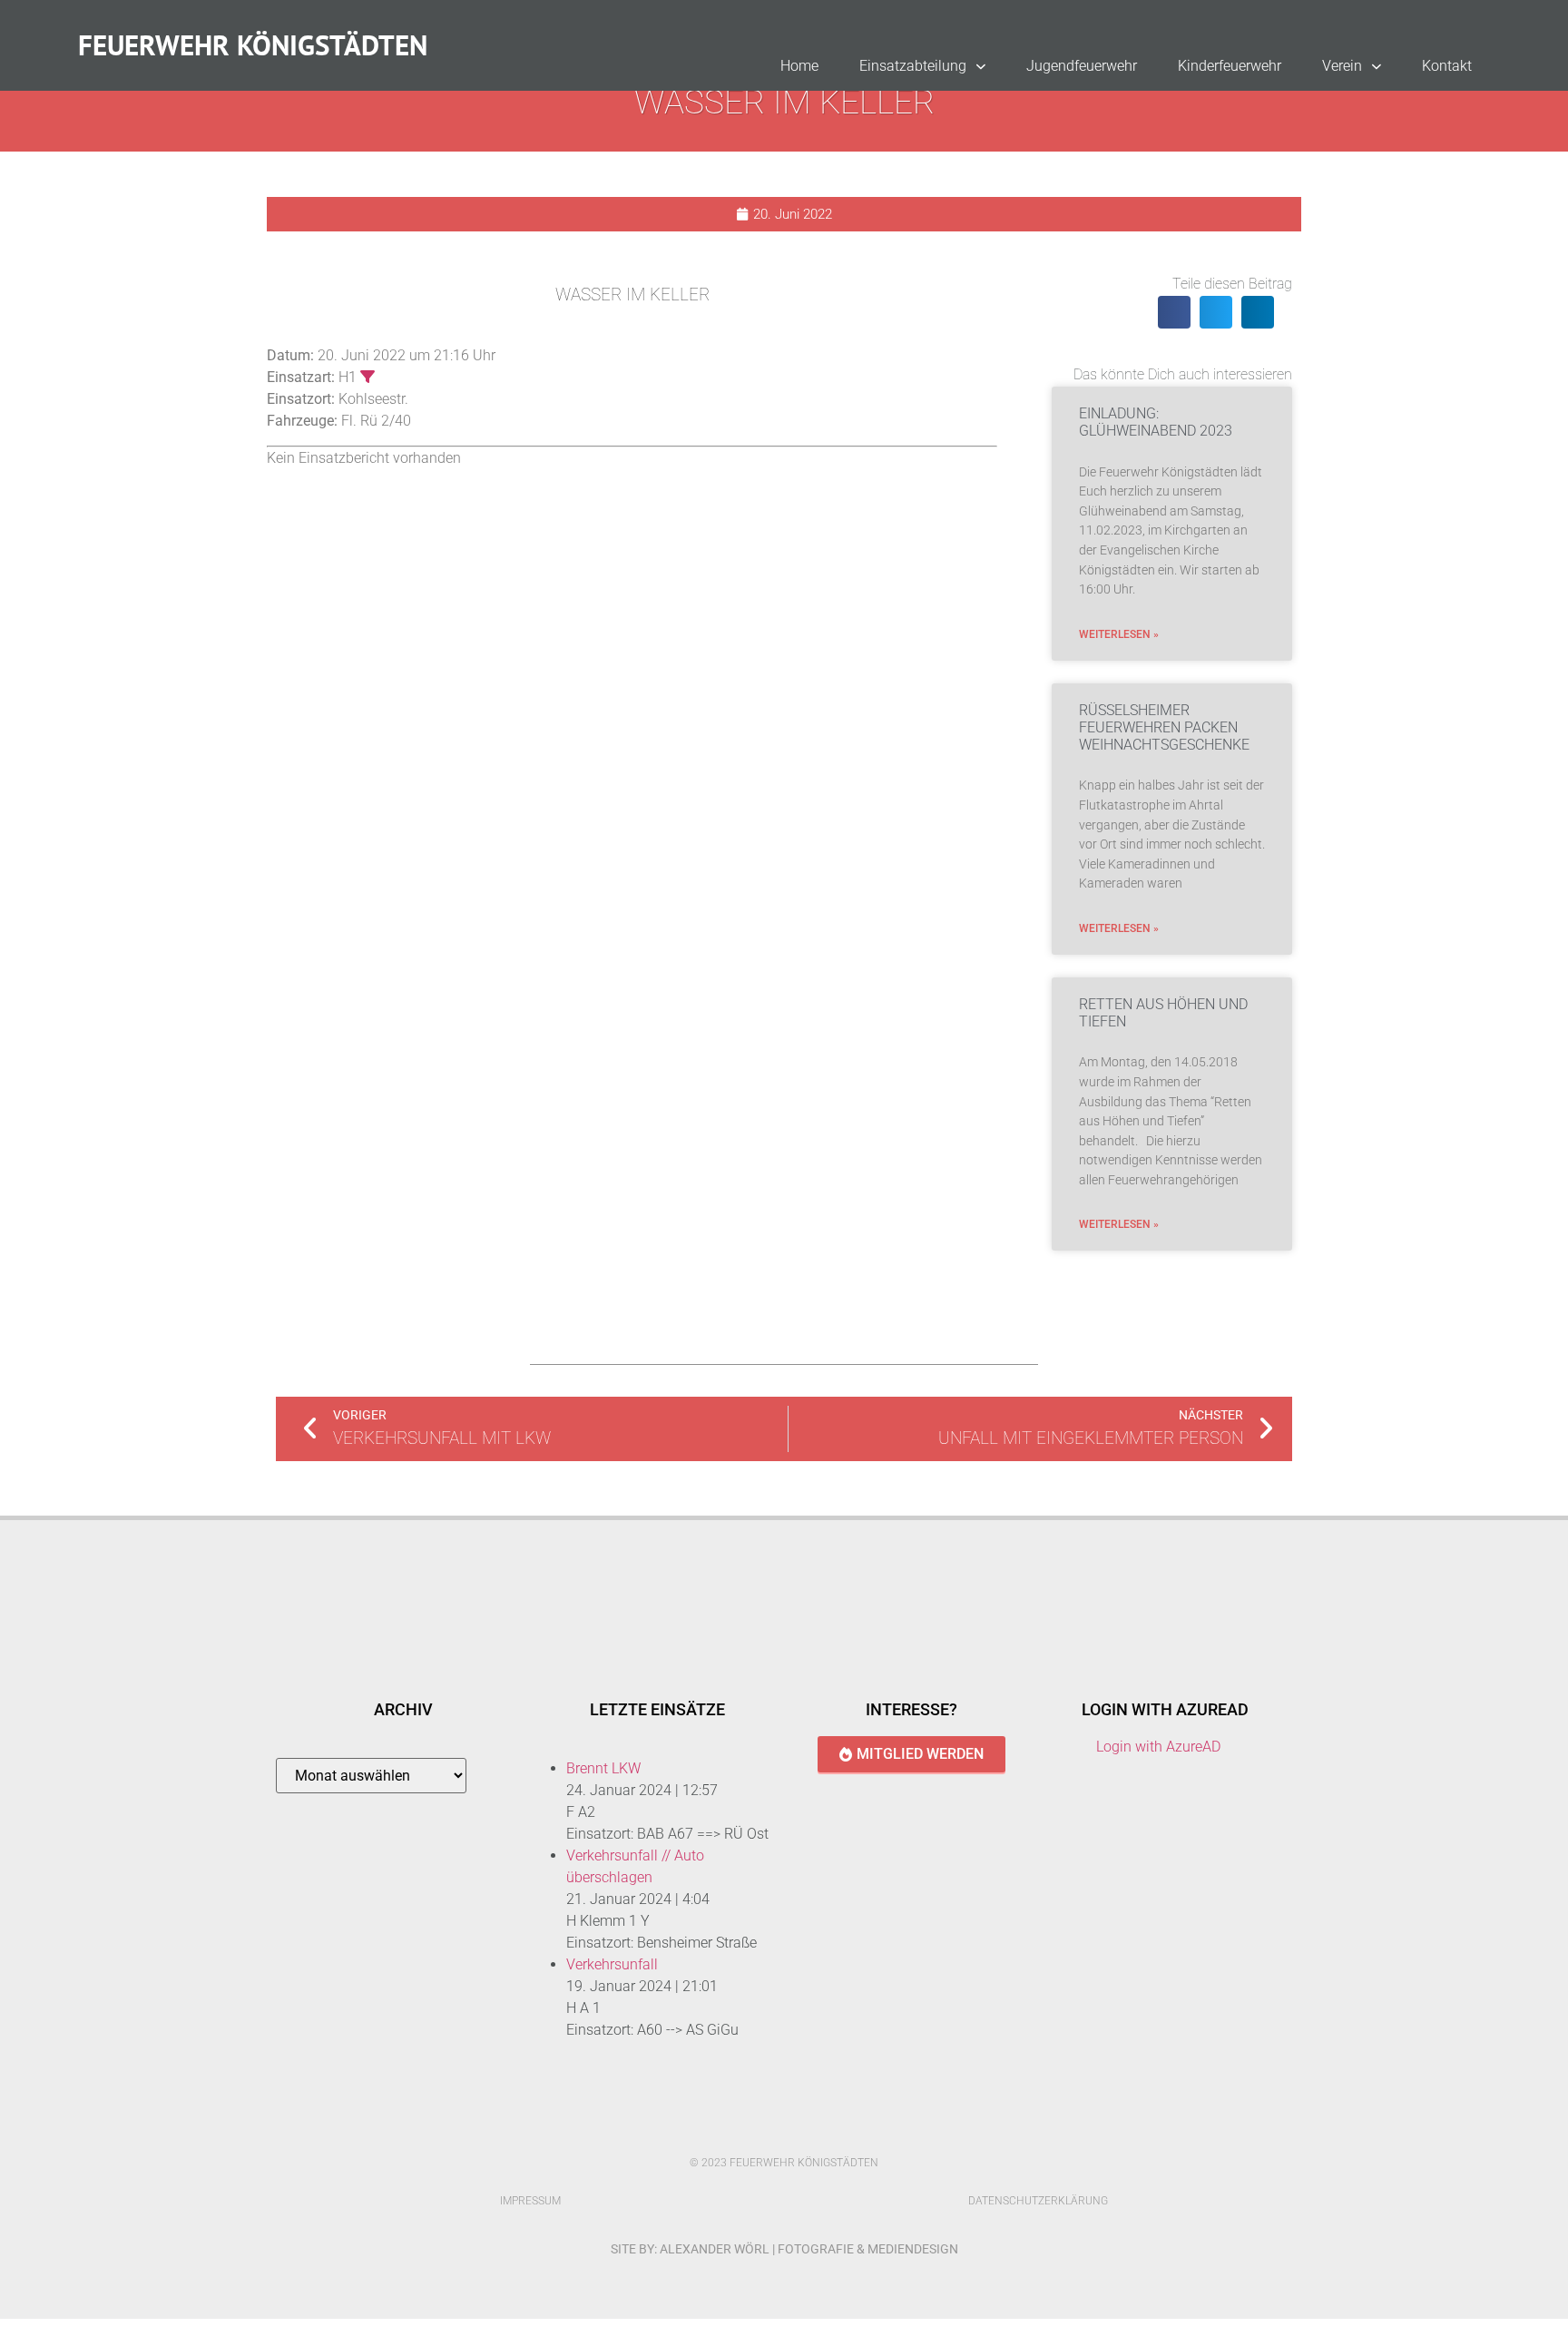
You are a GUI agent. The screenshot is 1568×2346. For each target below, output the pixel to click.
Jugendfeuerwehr (1082, 66)
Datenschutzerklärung (1038, 2201)
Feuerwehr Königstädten (253, 45)
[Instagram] (803, 2131)
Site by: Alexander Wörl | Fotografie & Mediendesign (784, 2249)
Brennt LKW (603, 1768)
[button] (1174, 312)
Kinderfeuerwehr (1230, 66)
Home (799, 66)
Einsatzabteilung (913, 66)
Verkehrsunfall (612, 1964)
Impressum (530, 2201)
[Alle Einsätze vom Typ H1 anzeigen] (367, 377)
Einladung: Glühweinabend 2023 (1156, 422)
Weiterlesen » (1119, 634)
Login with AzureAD (1158, 1747)
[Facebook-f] (765, 2131)
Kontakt (1447, 66)
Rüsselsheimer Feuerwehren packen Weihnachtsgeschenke (1164, 727)
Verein (1342, 66)
